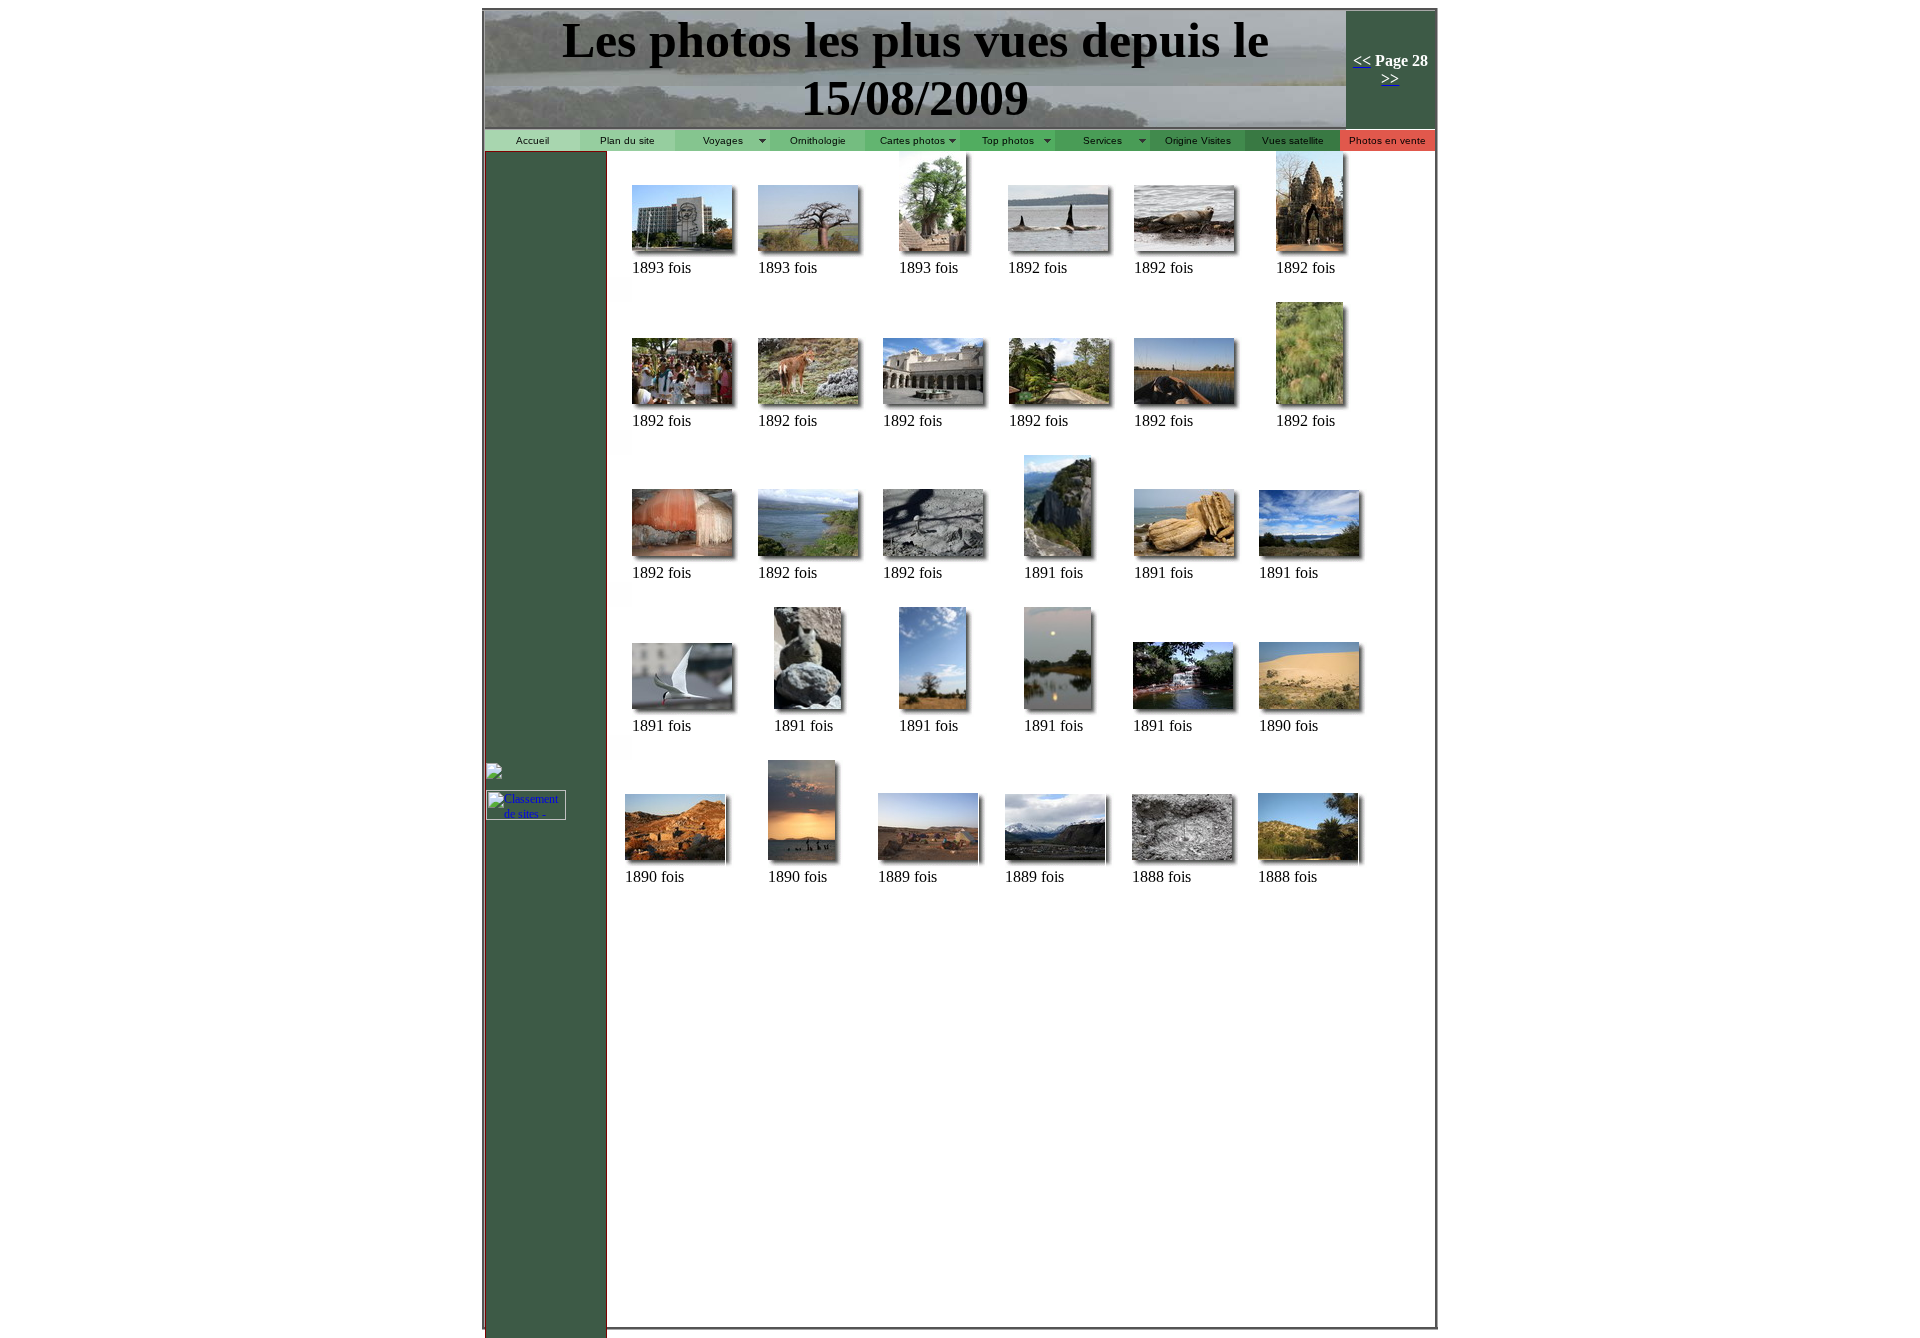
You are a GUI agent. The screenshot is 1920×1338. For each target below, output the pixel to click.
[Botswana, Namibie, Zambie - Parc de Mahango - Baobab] (932, 707)
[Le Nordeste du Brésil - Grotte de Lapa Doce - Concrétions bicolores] (682, 554)
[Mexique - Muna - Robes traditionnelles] (682, 402)
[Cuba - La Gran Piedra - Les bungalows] (1059, 402)
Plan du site (627, 140)
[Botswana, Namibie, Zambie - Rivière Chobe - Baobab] (808, 249)
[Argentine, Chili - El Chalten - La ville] (1055, 858)
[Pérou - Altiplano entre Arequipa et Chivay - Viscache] (807, 707)
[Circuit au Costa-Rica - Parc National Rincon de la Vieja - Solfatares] (933, 554)
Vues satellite (1293, 140)
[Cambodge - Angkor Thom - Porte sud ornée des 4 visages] (1309, 249)
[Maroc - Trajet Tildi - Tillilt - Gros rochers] (1184, 554)
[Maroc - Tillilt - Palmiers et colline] (1308, 858)
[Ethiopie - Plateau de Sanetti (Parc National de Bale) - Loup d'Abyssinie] (808, 402)
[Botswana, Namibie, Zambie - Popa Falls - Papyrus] (1309, 402)
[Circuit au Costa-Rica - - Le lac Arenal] (808, 554)
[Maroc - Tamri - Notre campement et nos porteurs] (928, 858)
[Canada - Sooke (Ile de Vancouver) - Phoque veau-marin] (1184, 249)
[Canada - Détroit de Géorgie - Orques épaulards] (1058, 249)
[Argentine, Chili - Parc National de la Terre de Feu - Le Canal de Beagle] (1309, 554)
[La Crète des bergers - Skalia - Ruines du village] (675, 858)
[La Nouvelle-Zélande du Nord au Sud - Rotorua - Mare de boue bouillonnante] (1182, 858)
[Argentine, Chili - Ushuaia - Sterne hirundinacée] (682, 707)
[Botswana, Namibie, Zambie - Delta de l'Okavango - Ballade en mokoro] (1184, 402)
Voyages (723, 140)
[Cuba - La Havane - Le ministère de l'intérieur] (682, 249)
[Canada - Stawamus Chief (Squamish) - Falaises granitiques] (1057, 554)
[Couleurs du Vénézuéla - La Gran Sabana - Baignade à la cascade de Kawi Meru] (1183, 707)
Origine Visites (1198, 140)
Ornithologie (818, 140)
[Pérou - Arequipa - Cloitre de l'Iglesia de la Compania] (933, 402)
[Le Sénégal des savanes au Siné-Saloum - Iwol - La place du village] (932, 249)
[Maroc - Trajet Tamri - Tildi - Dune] (1309, 707)
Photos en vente (1387, 140)
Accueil (532, 140)
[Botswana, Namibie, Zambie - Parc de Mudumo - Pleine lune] (1057, 707)
